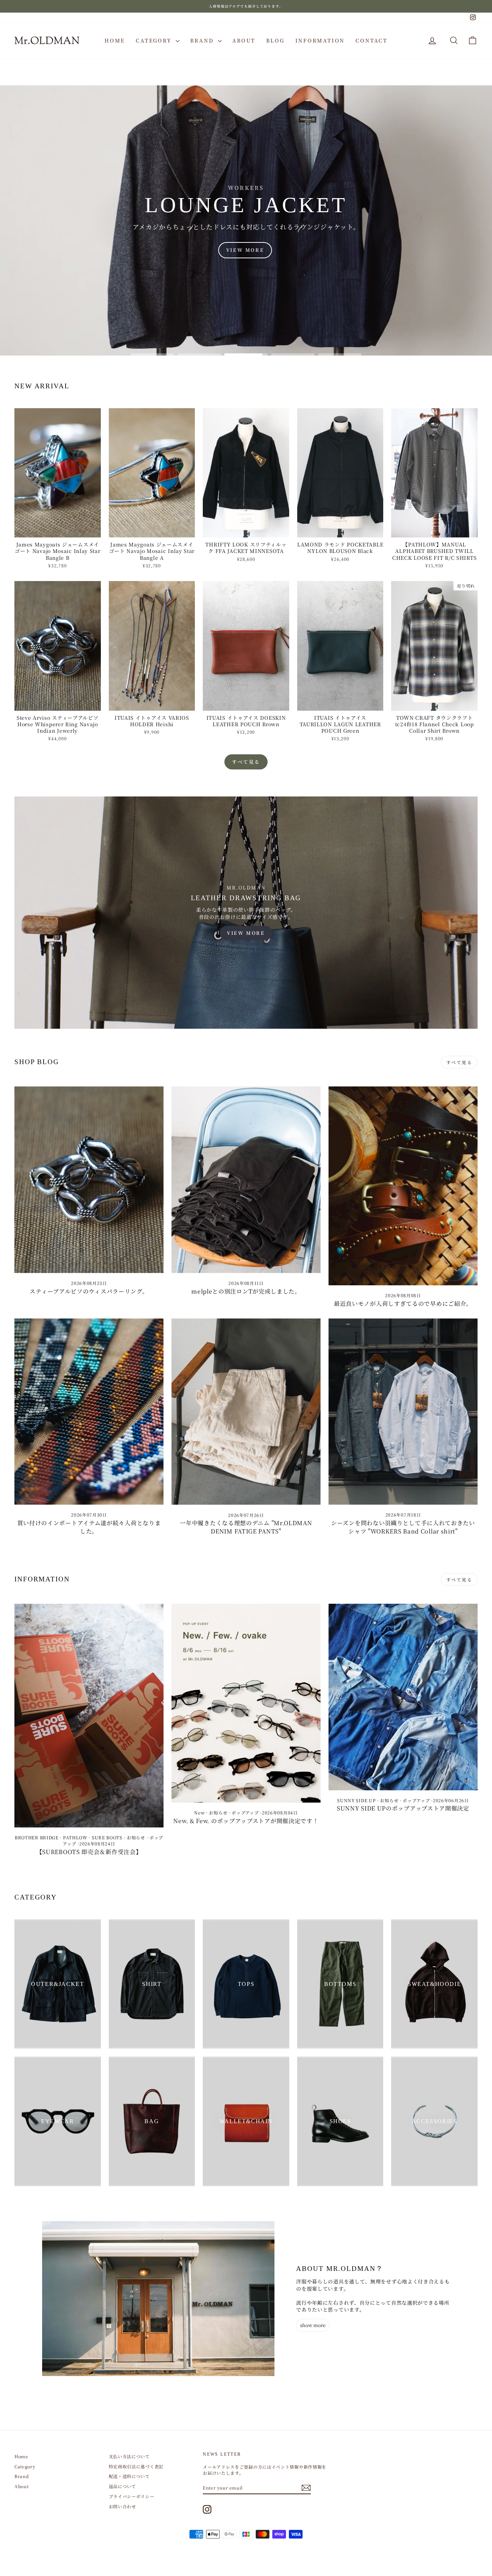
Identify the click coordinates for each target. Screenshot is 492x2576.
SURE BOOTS (107, 1837)
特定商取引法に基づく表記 (136, 2466)
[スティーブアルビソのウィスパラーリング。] (89, 1180)
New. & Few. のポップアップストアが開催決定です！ (246, 1821)
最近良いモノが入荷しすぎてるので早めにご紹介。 (403, 1303)
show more (313, 2325)
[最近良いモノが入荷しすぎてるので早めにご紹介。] (403, 1186)
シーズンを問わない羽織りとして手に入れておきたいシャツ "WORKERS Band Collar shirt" (403, 1527)
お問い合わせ (122, 2506)
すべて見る (246, 762)
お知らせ (136, 1837)
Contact (372, 40)
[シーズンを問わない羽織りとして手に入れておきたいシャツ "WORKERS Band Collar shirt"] (403, 1412)
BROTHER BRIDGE (37, 1837)
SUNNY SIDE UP (356, 1800)
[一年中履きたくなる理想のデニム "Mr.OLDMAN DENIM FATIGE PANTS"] (246, 1412)
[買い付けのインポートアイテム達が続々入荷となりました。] (89, 1412)
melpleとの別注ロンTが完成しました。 (246, 1291)
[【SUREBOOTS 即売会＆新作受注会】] (89, 1716)
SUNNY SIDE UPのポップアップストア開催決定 (403, 1808)
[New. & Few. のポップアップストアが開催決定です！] (246, 1703)
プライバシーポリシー (132, 2496)
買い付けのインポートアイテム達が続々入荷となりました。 (89, 1527)
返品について (122, 2486)
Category (155, 40)
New (199, 1812)
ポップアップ (245, 1812)
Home (115, 40)
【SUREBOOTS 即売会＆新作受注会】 (89, 1852)
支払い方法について (129, 2456)
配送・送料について (129, 2476)
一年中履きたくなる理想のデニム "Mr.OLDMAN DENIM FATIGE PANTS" (246, 1527)
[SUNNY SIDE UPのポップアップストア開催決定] (403, 1697)
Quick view (57, 530)
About (244, 40)
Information (320, 40)
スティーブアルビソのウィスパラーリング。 (89, 1291)
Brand (203, 40)
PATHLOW (75, 1837)
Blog (275, 40)
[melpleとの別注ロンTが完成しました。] (246, 1180)
